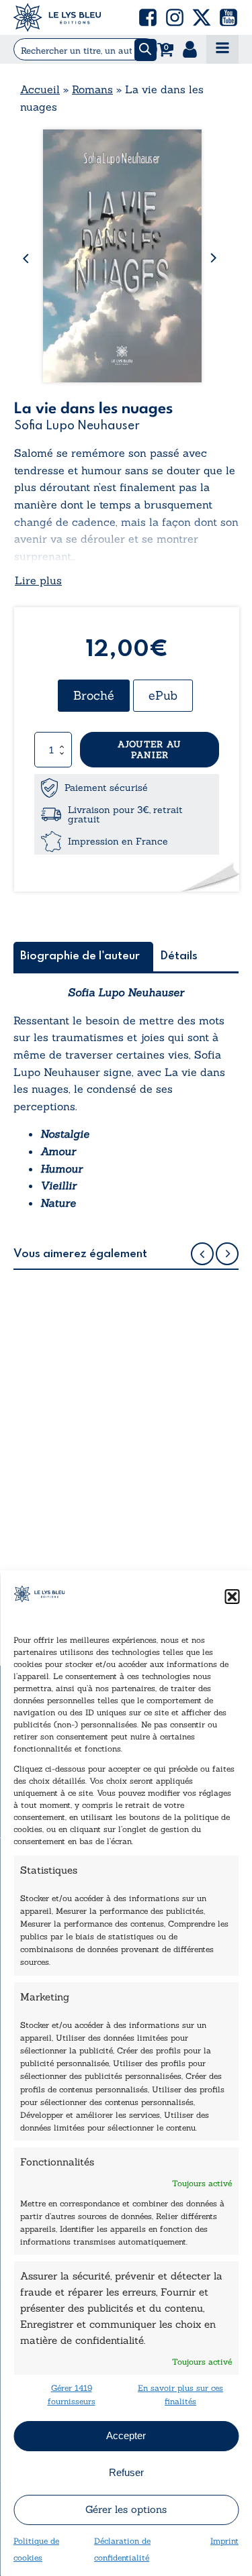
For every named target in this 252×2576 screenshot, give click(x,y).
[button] (232, 1597)
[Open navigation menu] (222, 49)
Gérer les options (126, 2509)
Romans (92, 89)
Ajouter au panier (150, 750)
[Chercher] (145, 50)
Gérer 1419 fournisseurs (72, 2394)
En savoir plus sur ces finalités (180, 2394)
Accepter (126, 2435)
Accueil (40, 89)
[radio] (94, 696)
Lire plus (38, 580)
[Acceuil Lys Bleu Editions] (57, 17)
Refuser (126, 2472)
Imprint (224, 2541)
